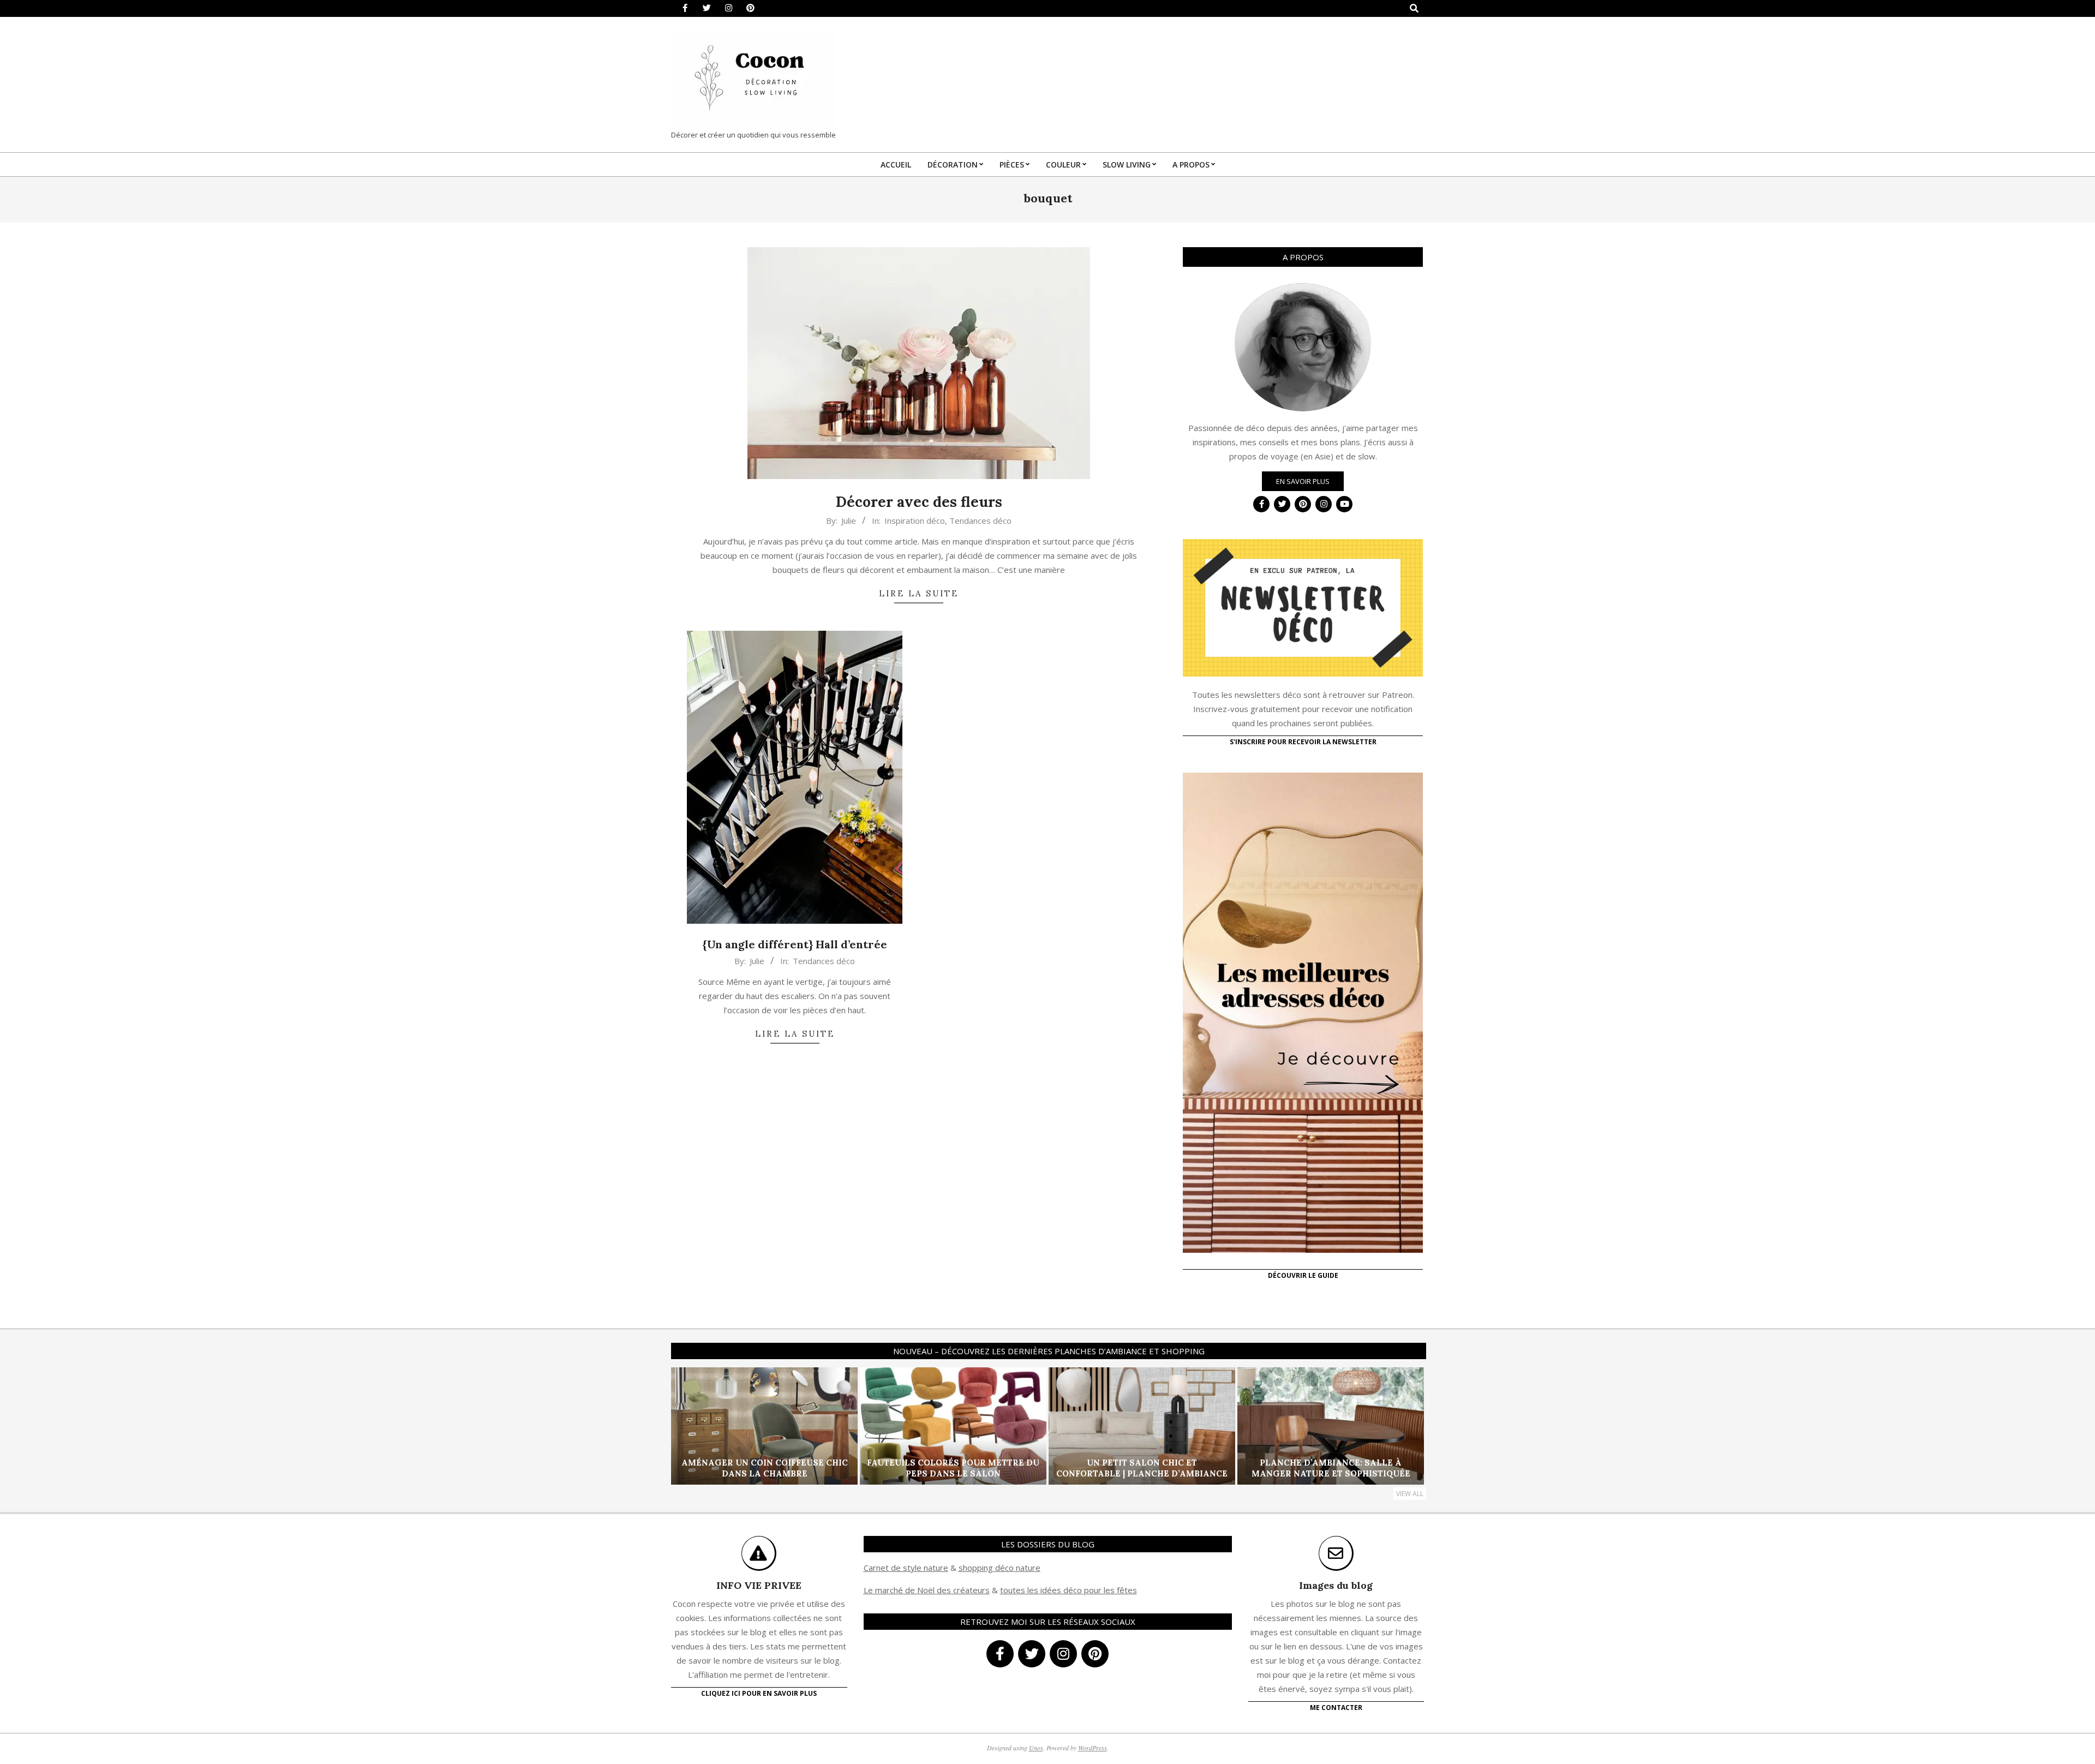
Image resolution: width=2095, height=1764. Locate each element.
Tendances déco (980, 521)
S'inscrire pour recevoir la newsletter (1303, 742)
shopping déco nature (999, 1568)
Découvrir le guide (1303, 1275)
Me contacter (1336, 1708)
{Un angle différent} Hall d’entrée (795, 944)
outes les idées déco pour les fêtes (1070, 1590)
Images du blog (1336, 1585)
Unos (1036, 1748)
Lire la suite (919, 593)
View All (1410, 1494)
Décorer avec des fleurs (919, 502)
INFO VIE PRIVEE (759, 1585)
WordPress (1093, 1748)
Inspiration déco (915, 521)
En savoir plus (1303, 481)
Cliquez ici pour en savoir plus (759, 1693)
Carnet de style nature (906, 1568)
